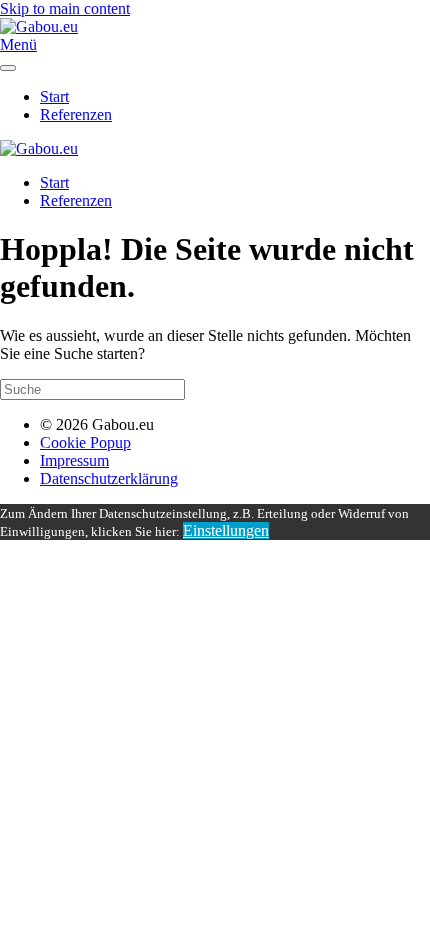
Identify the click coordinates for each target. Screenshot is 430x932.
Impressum (74, 460)
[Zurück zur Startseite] (39, 26)
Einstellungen (226, 530)
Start (54, 96)
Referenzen (76, 114)
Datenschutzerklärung (109, 478)
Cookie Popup (85, 442)
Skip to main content (65, 8)
